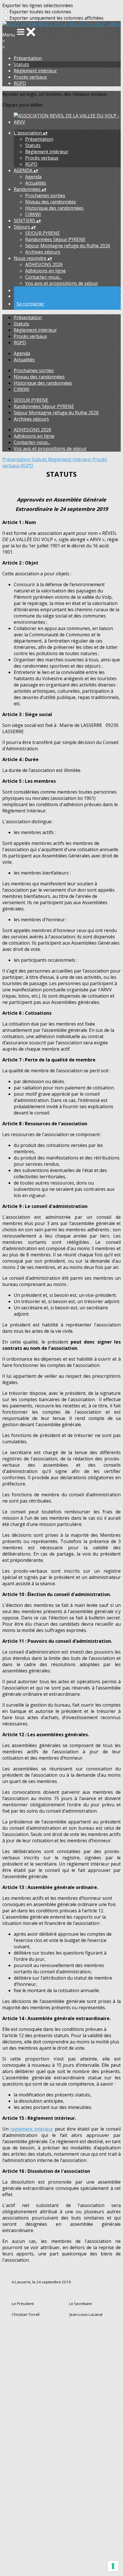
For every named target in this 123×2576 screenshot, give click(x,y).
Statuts (21, 64)
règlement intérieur (32, 2129)
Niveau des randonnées (51, 202)
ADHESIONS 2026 (44, 264)
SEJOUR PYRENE (42, 233)
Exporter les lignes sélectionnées (38, 5)
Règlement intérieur (35, 71)
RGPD (20, 83)
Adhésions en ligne (45, 271)
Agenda (33, 177)
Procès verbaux (30, 77)
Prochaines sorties (45, 195)
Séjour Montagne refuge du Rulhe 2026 (68, 246)
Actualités (36, 183)
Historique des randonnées (54, 208)
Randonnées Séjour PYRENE (55, 239)
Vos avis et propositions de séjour (62, 283)
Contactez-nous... (43, 277)
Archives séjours (43, 252)
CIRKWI (33, 214)
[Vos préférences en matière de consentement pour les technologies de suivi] (113, 2566)
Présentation (28, 58)
